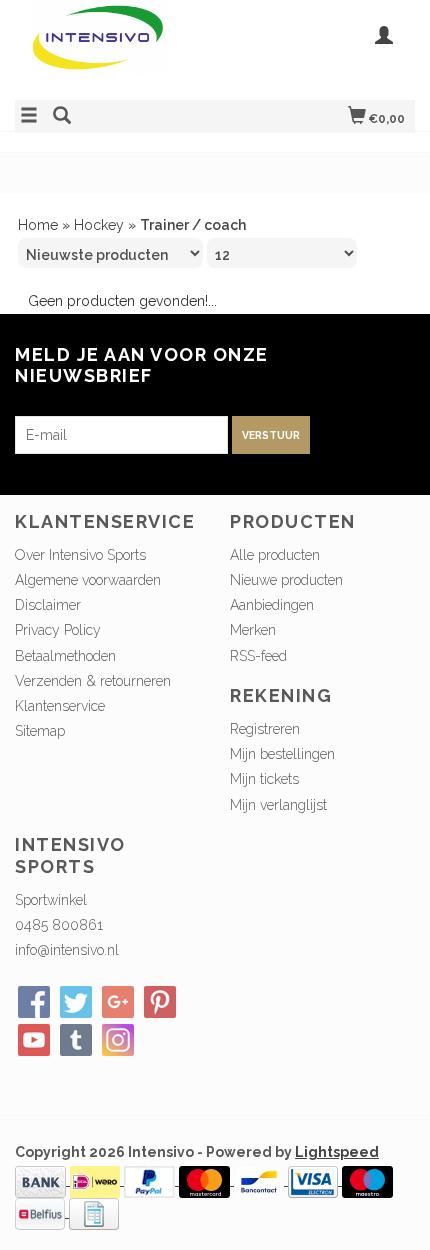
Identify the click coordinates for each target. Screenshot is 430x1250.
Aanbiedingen (272, 605)
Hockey (99, 225)
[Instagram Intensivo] (118, 1040)
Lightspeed (337, 1152)
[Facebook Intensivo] (34, 1002)
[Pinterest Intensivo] (160, 1002)
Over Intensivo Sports (80, 555)
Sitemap (40, 731)
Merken (253, 630)
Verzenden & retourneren (93, 681)
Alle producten (275, 555)
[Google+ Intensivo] (118, 1002)
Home (38, 225)
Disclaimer (48, 605)
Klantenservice (60, 706)
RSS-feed (258, 656)
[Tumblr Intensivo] (76, 1040)
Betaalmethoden (65, 656)
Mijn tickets (264, 779)
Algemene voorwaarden (88, 580)
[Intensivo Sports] (115, 47)
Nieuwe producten (286, 580)
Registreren (265, 729)
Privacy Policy (58, 630)
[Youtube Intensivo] (34, 1040)
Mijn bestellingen (282, 754)
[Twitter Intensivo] (76, 1002)
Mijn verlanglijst (278, 805)
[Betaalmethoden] (42, 1180)
